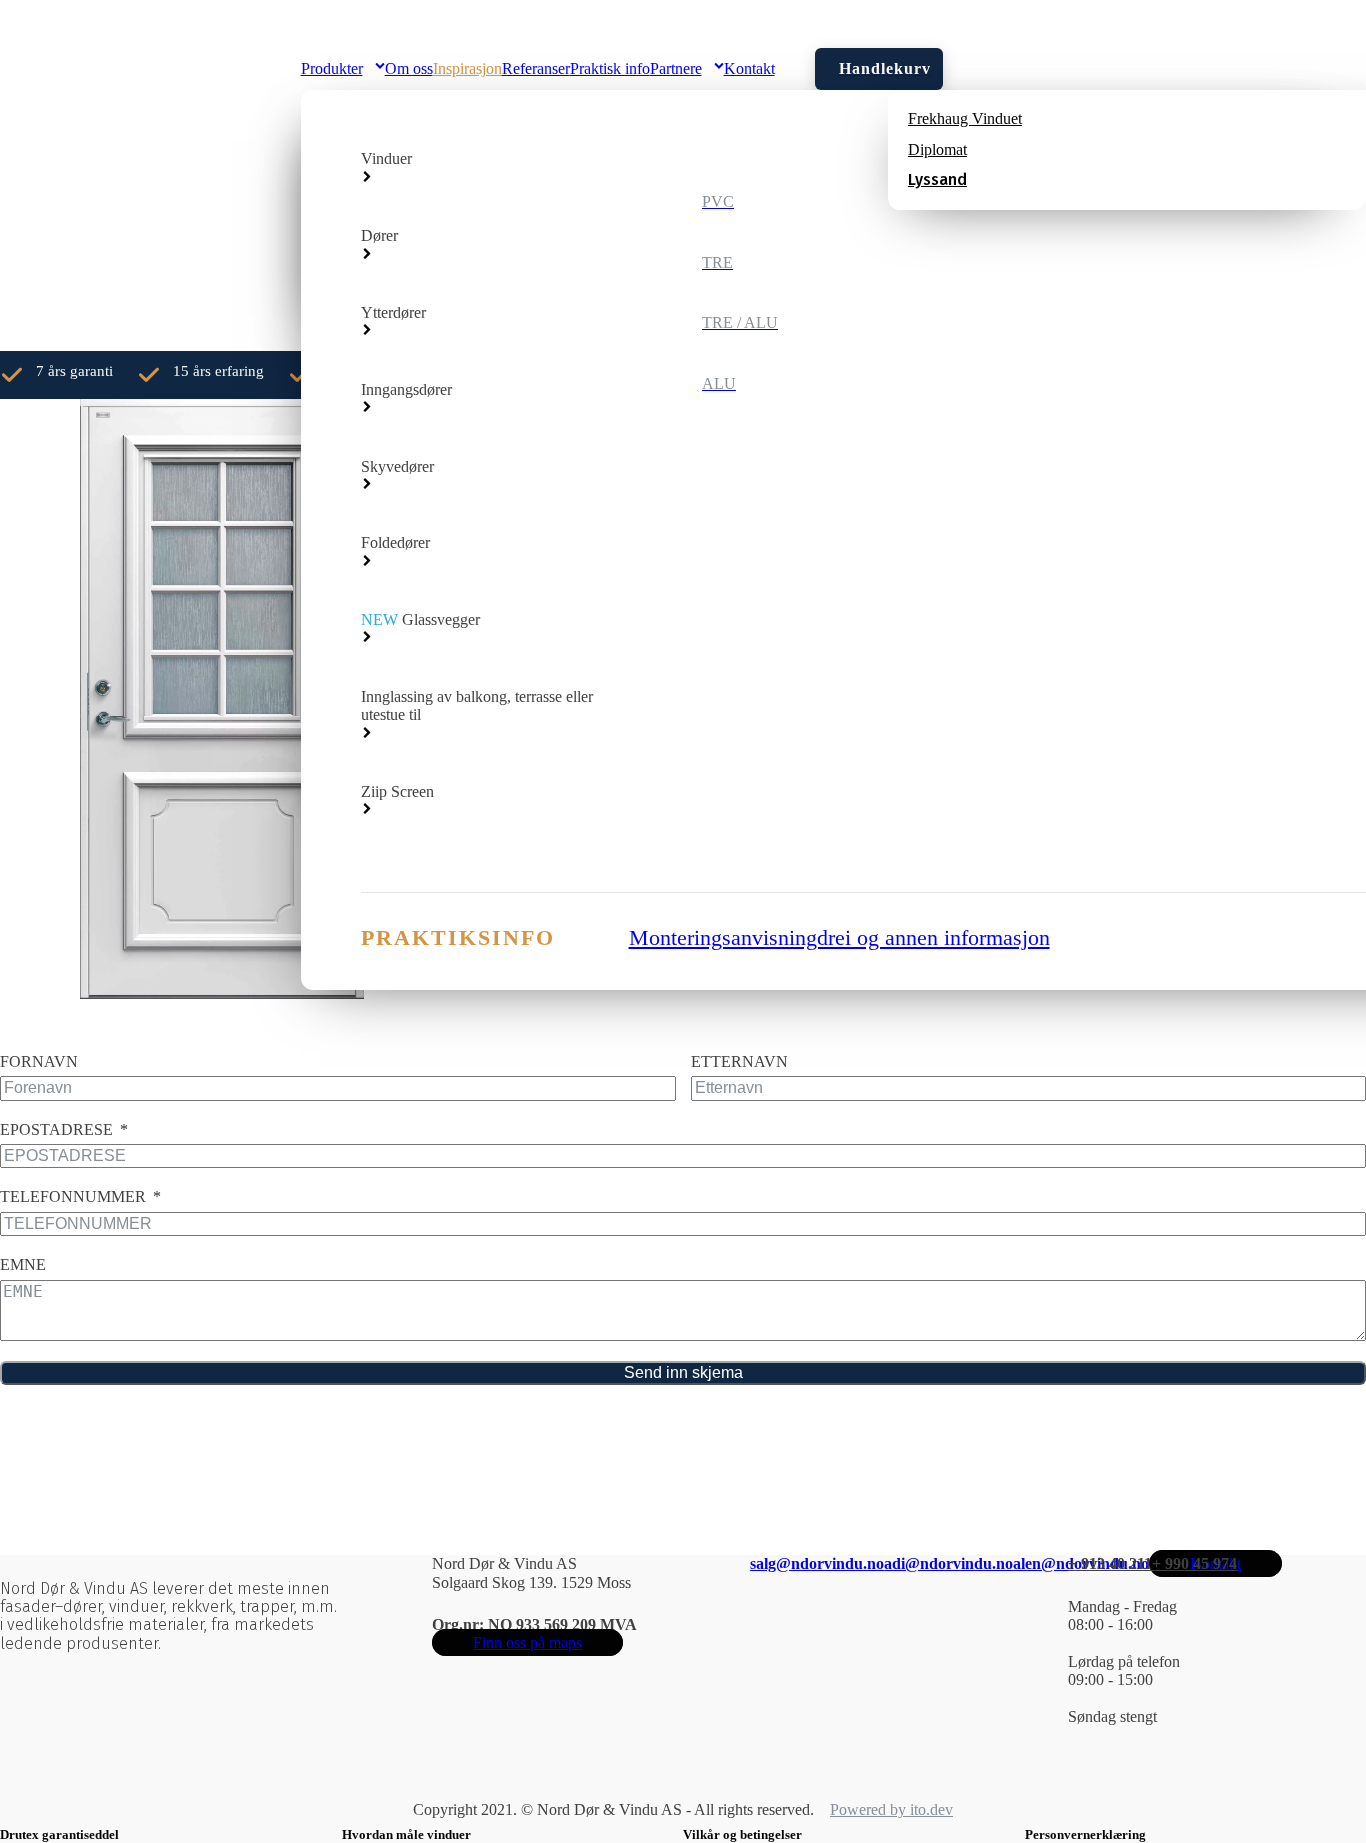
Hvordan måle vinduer (406, 1835)
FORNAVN (39, 1061)
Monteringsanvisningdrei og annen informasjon (839, 937)
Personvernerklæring (1085, 1835)
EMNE (23, 1264)
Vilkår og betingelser (742, 1835)
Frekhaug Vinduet (965, 118)
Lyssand (937, 180)
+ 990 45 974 (1194, 1563)
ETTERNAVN (739, 1061)
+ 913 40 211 (1110, 1563)
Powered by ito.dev (891, 1809)
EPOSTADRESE (56, 1129)
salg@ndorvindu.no (817, 1563)
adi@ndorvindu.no (948, 1563)
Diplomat (937, 149)
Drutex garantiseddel (59, 1835)
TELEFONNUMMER (73, 1196)
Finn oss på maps (527, 1642)
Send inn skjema (683, 1372)
